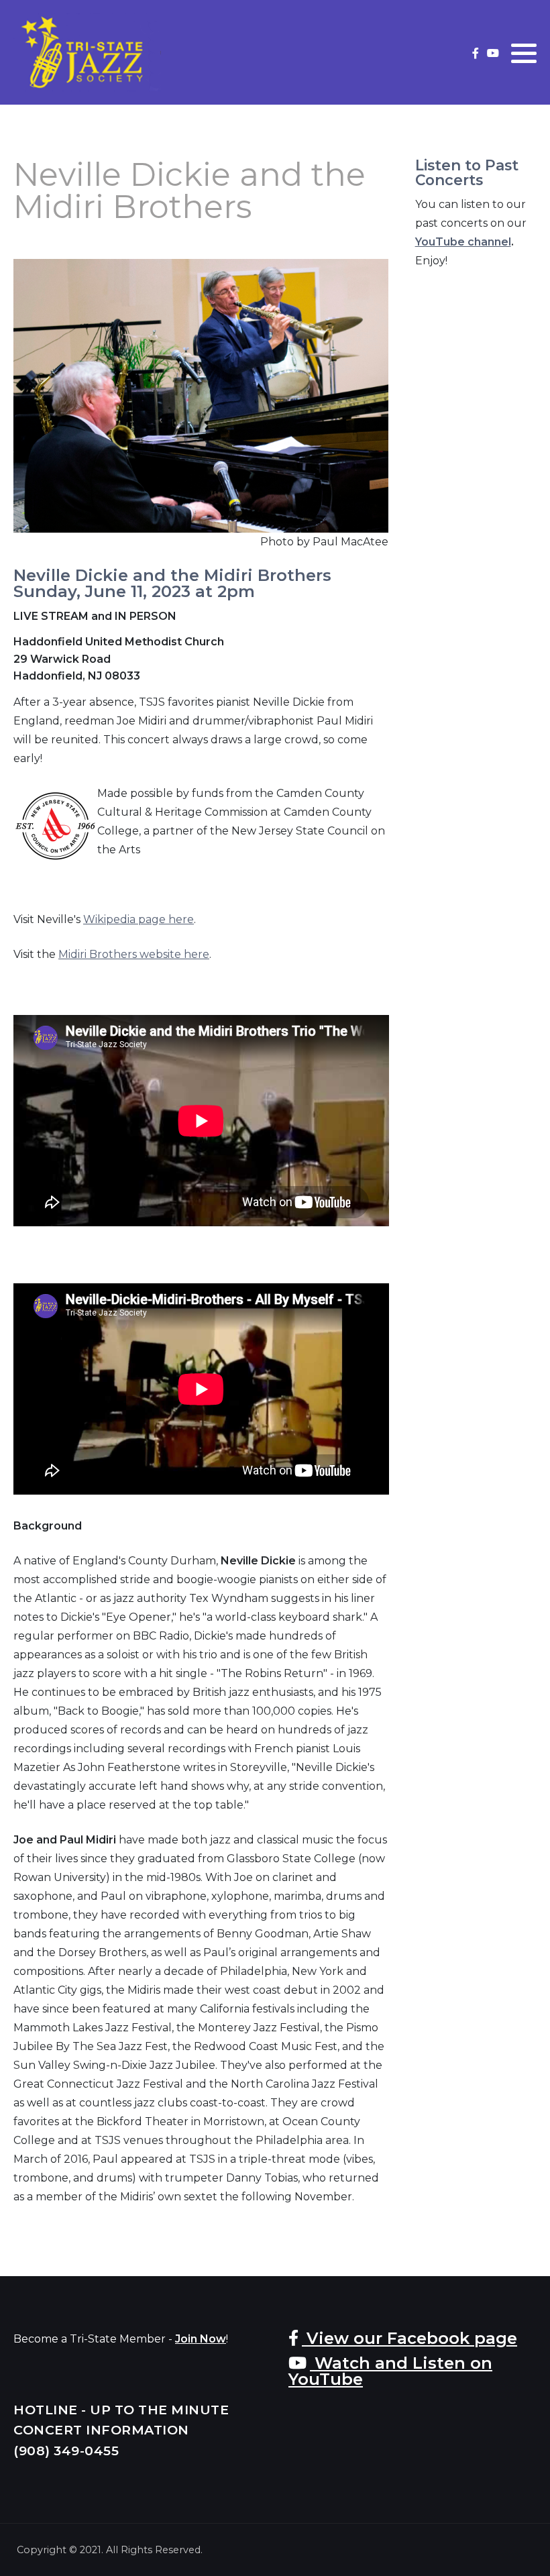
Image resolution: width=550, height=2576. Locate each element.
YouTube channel (463, 242)
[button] (524, 53)
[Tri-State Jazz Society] (87, 52)
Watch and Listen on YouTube (390, 2371)
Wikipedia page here (139, 919)
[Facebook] (475, 53)
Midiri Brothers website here (134, 954)
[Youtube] (493, 53)
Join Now (201, 2339)
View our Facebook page (409, 2338)
